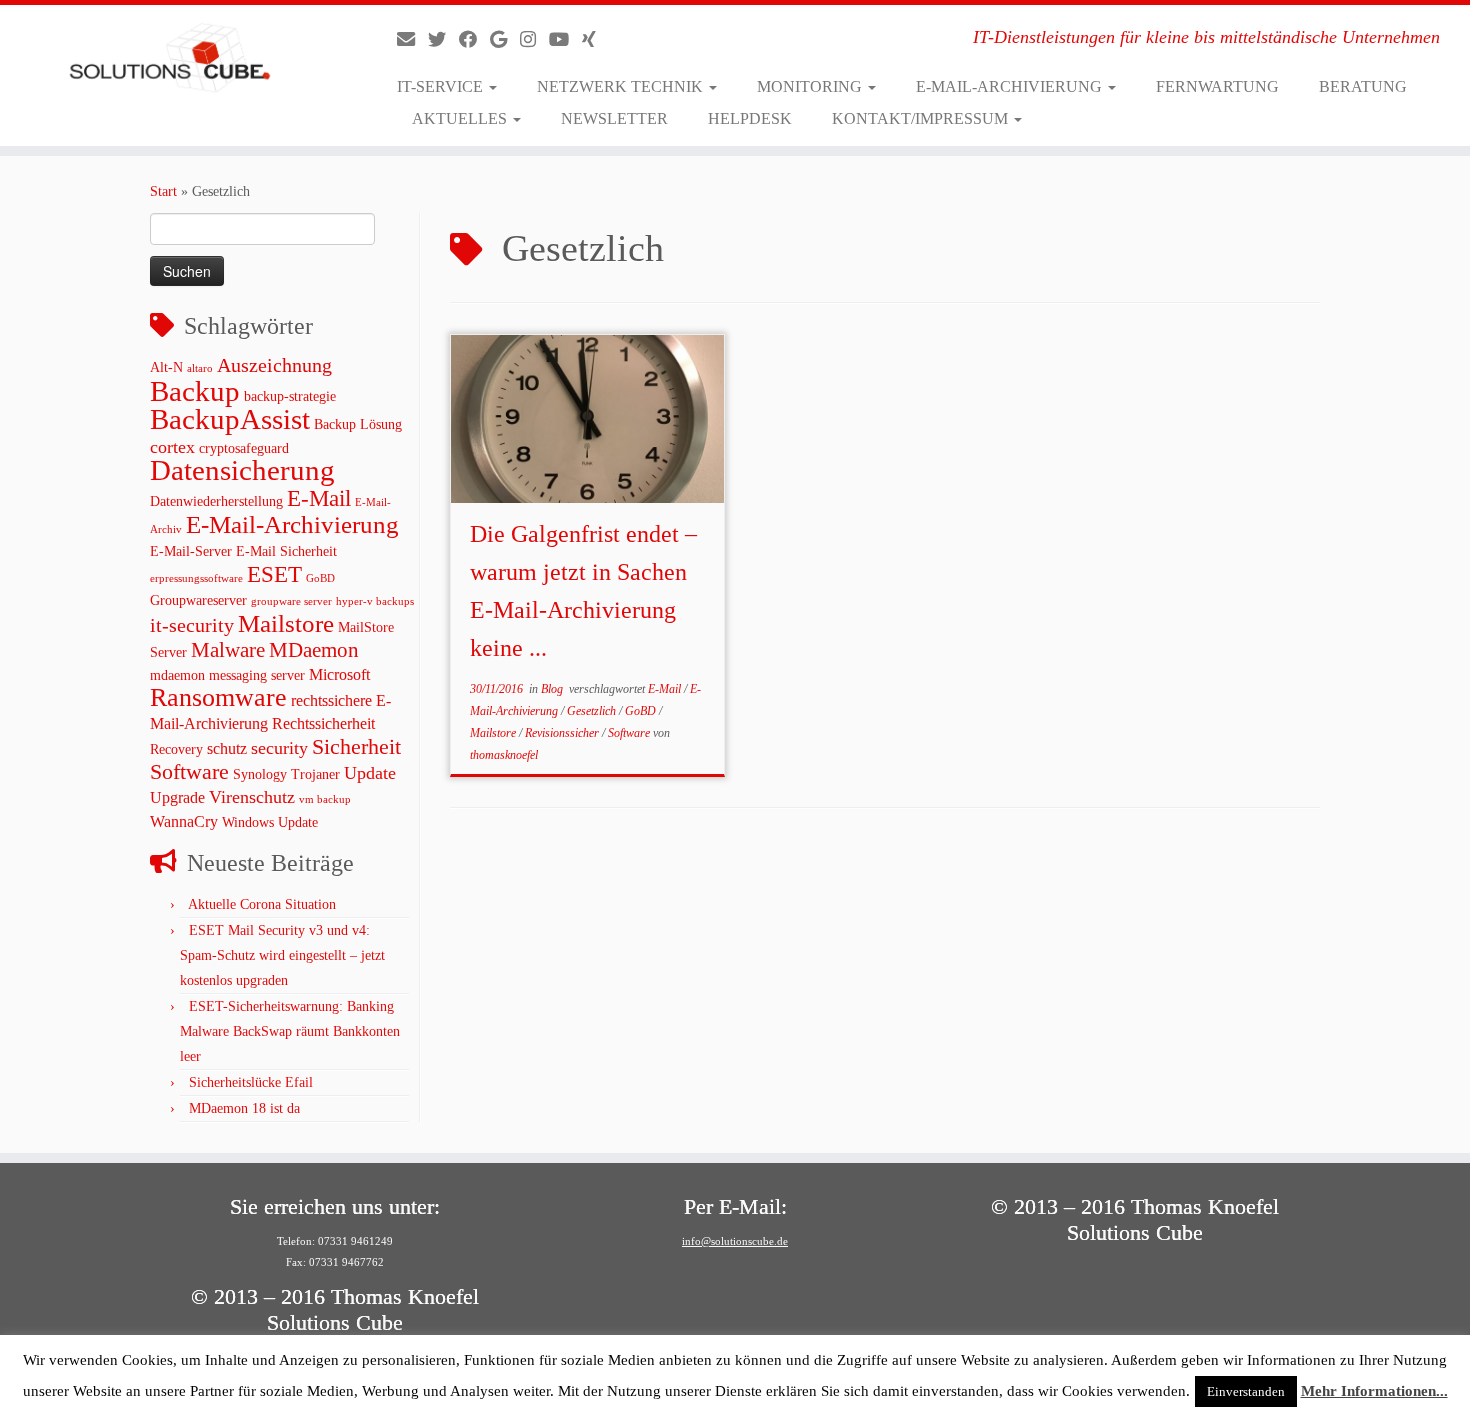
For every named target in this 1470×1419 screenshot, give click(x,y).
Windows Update (270, 822)
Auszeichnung (274, 365)
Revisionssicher (563, 733)
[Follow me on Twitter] (443, 40)
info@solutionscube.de (735, 1241)
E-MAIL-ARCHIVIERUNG (1011, 86)
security (279, 748)
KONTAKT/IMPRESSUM (922, 118)
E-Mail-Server (191, 551)
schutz (227, 748)
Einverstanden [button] (1246, 1391)
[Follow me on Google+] (505, 40)
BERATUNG (1363, 86)
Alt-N (166, 367)
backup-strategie (290, 396)
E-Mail (319, 498)
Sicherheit (356, 746)
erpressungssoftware (196, 578)
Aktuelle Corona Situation (262, 904)
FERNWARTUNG (1217, 86)
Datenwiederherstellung (216, 501)
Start (163, 191)
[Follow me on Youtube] (565, 40)
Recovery (176, 749)
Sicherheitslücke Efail (251, 1082)
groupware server (291, 601)
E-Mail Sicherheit (286, 551)
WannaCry (184, 821)
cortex (172, 447)
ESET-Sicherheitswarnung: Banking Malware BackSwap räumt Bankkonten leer (290, 1031)
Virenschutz (252, 797)
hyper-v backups (375, 601)
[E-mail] (412, 40)
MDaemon (314, 650)
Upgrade (177, 797)
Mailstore (286, 623)
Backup (195, 391)
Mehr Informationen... (1374, 1391)
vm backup (325, 799)
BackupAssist (230, 419)
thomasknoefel (504, 755)
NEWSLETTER (614, 118)
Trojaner (315, 774)
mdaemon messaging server (227, 675)
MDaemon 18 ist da (244, 1108)
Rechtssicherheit (323, 723)
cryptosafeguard (244, 448)
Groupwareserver (198, 600)
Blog (553, 689)
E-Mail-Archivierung (292, 524)
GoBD (320, 578)
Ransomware (218, 697)
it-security (192, 625)
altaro (200, 368)
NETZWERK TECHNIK (622, 86)
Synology (260, 774)
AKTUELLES (461, 118)
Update (370, 773)
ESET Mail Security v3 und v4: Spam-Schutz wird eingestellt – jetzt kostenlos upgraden (282, 955)
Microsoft (339, 674)
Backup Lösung (358, 424)
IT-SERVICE (442, 86)
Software (189, 771)
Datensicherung (242, 470)
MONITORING (811, 86)
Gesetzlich (593, 711)
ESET (274, 574)
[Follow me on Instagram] (534, 40)
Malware (228, 650)
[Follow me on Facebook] (474, 40)
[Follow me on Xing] (595, 40)
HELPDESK (750, 118)
